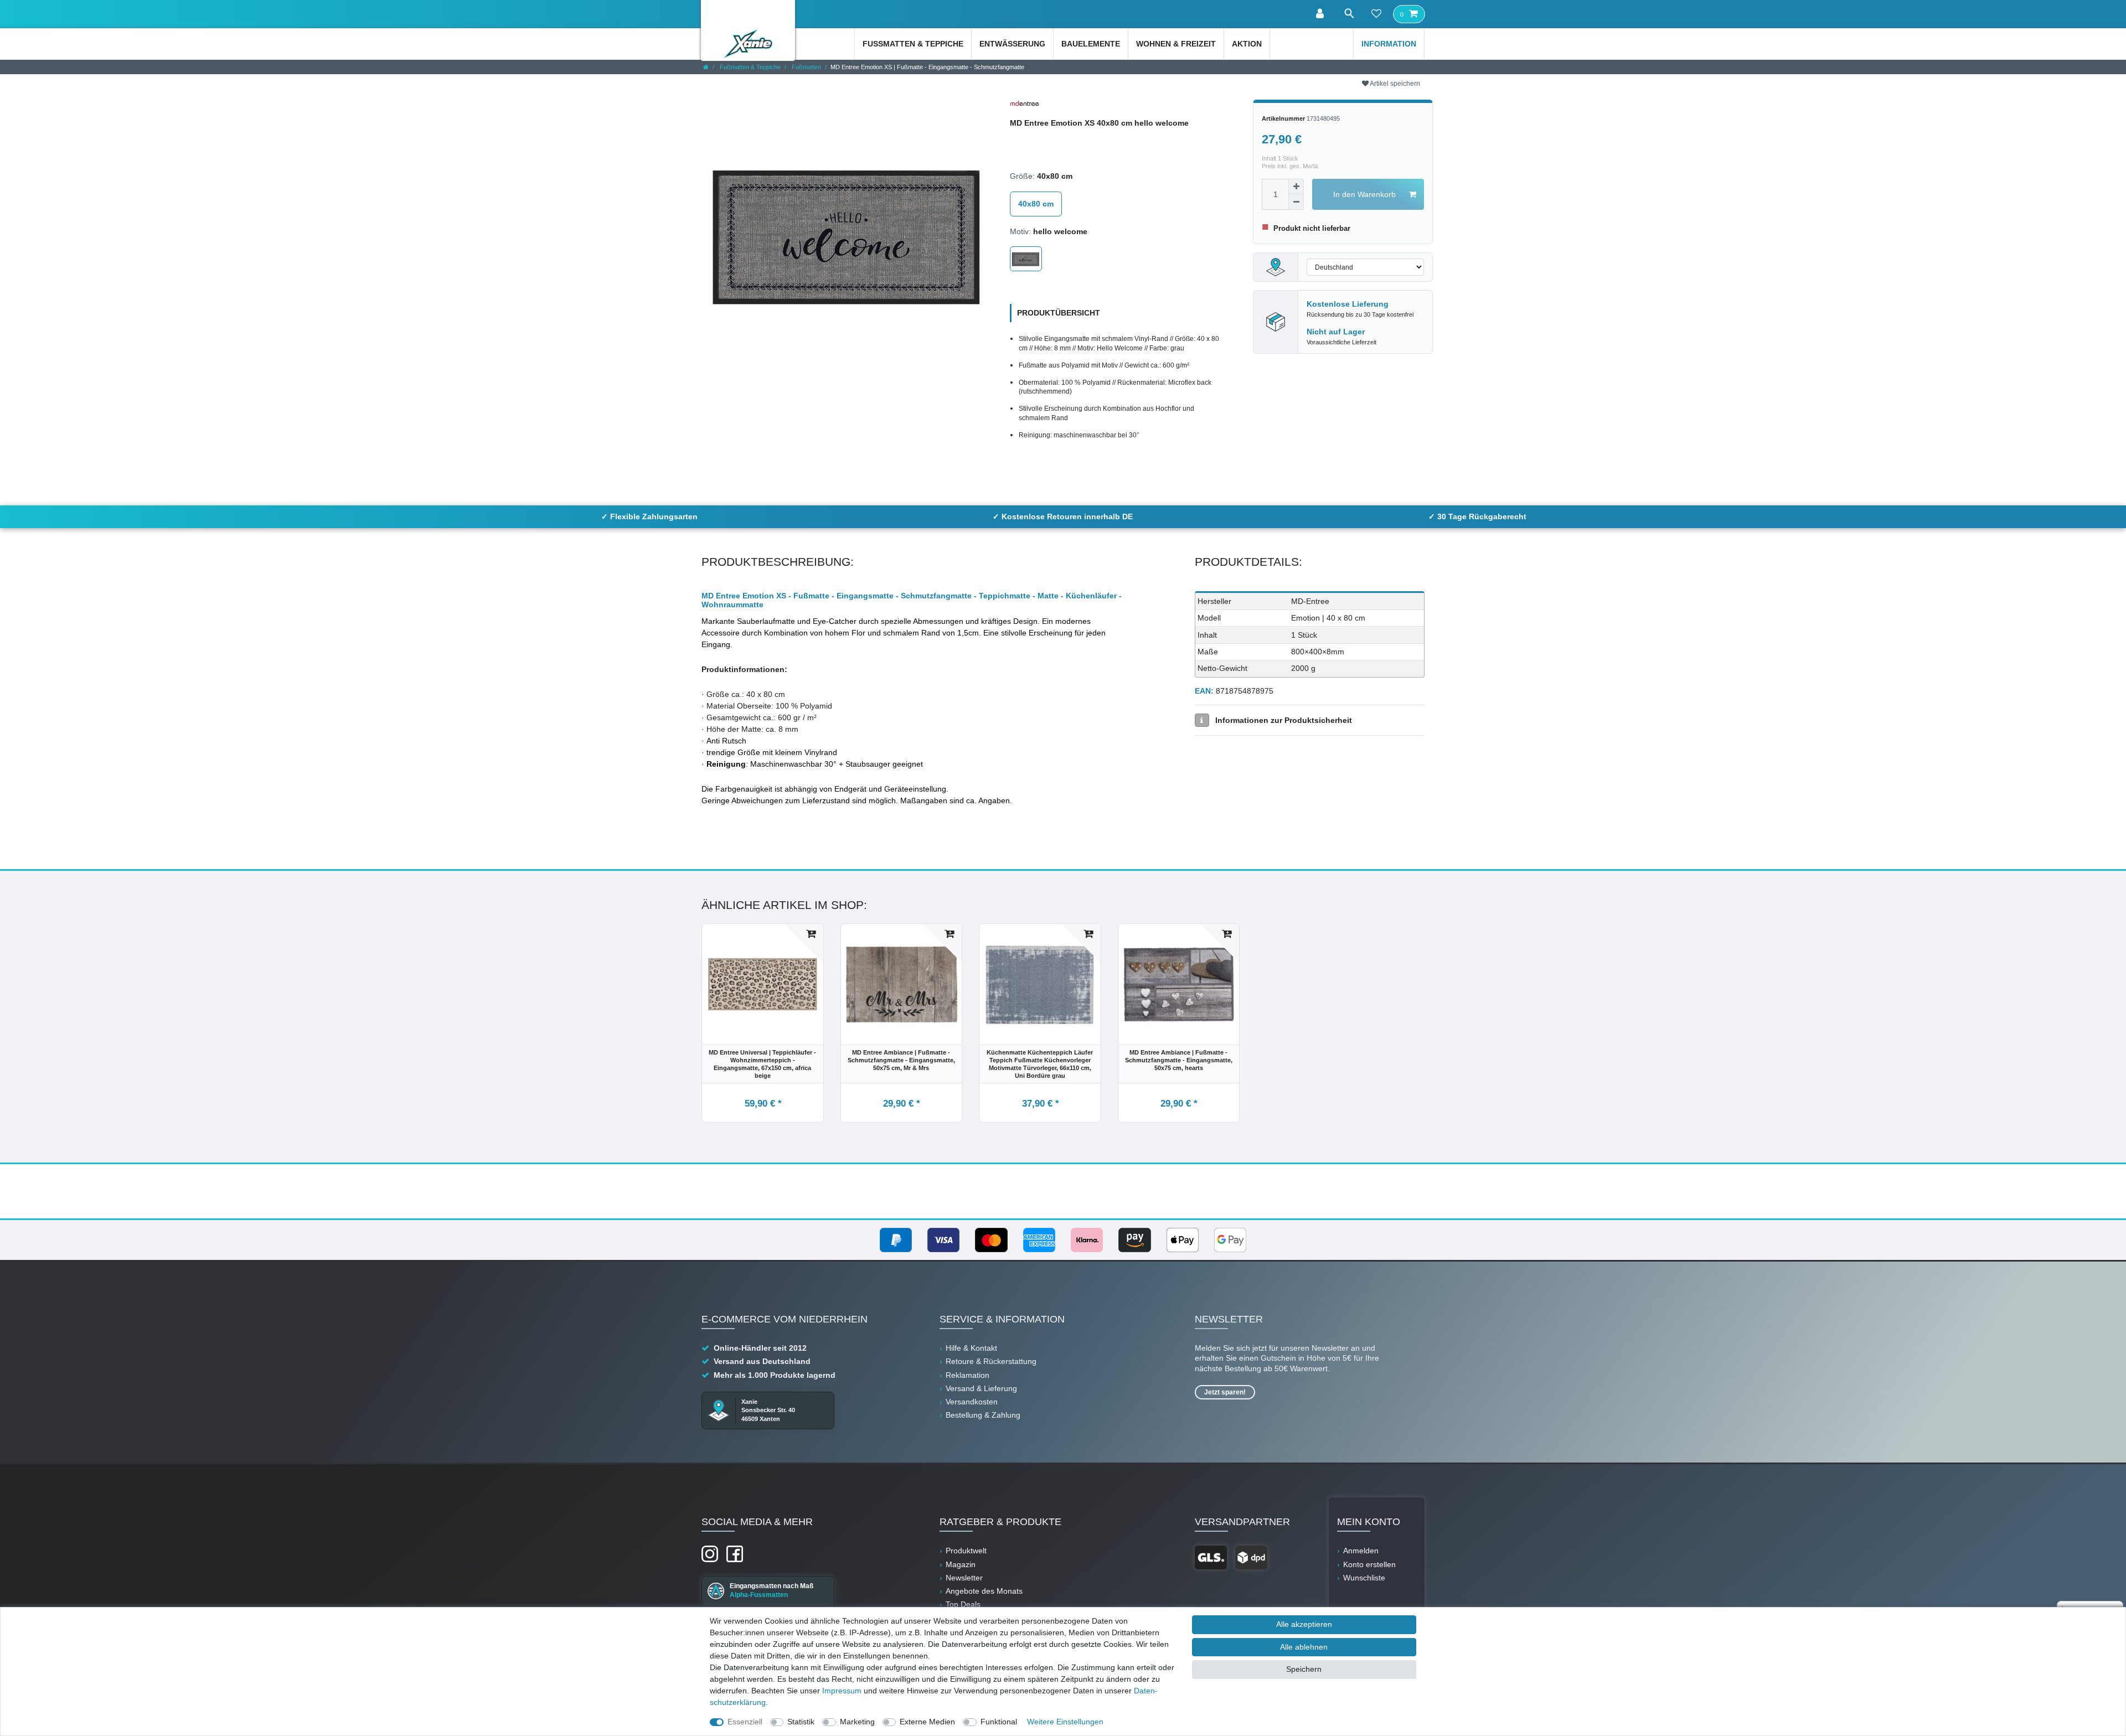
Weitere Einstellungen (1065, 1722)
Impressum (842, 1691)
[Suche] (1349, 14)
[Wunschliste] (1376, 14)
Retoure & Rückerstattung (991, 1361)
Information (1389, 44)
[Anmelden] (1321, 14)
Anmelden (1361, 1551)
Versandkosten (972, 1402)
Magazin (961, 1564)
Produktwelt (966, 1551)
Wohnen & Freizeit (1176, 44)
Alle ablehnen (1304, 1647)
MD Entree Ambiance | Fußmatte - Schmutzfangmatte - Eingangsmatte (901, 1060)
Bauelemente (1091, 44)
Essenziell (745, 1722)
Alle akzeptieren (1304, 1624)
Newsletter (964, 1578)
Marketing (857, 1722)
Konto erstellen (1369, 1564)
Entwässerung (1012, 44)
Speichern (1304, 1669)
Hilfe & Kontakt (971, 1348)
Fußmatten (806, 67)
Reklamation (967, 1375)
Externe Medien (927, 1722)
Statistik (801, 1722)
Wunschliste (1364, 1578)
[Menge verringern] (1296, 202)
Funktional (999, 1722)
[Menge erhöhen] (1296, 187)
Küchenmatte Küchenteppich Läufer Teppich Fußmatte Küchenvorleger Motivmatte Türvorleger (1040, 1064)
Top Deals (963, 1604)
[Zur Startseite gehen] (706, 67)
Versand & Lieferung (981, 1388)
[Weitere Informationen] (1202, 720)
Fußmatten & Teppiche (913, 44)
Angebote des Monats (984, 1591)
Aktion (1247, 44)
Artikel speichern (1394, 84)
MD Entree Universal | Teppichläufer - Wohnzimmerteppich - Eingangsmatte (762, 1064)
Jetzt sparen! (1225, 1392)
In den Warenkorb (1364, 194)
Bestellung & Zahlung (983, 1415)
